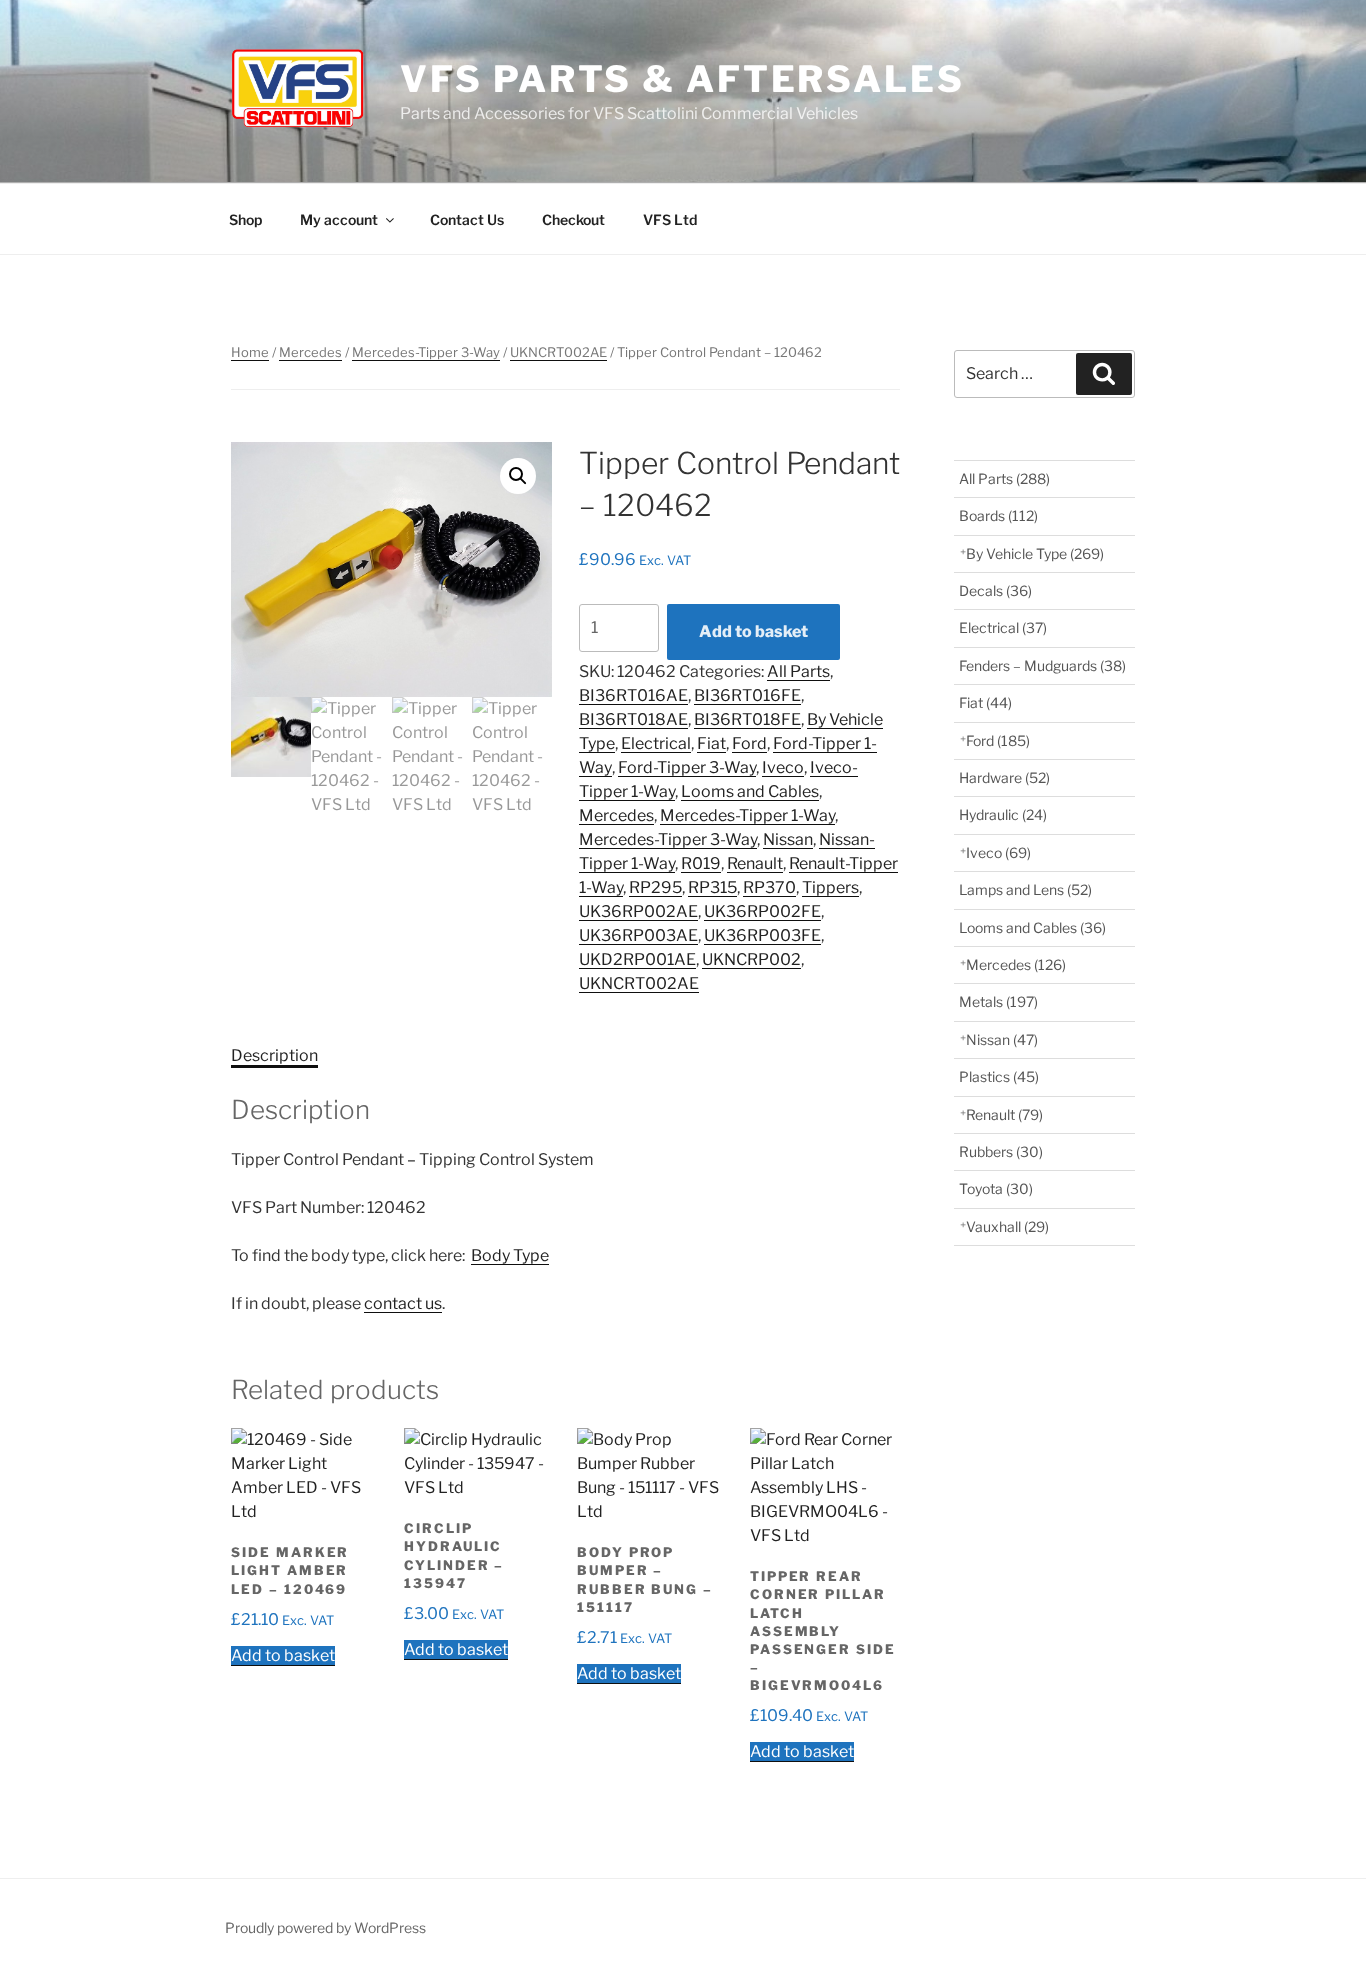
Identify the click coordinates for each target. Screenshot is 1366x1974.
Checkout (573, 219)
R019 (701, 863)
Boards (998, 515)
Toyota (996, 1188)
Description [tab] (274, 1055)
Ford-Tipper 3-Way (687, 767)
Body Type (510, 1255)
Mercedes (310, 352)
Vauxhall (1007, 1226)
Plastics (999, 1076)
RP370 (769, 887)
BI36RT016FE (747, 695)
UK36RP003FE (762, 935)
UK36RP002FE (762, 911)
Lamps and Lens (1025, 889)
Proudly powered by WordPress (325, 1927)
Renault (755, 863)
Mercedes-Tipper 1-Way (747, 815)
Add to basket (753, 631)
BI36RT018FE (747, 719)
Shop (245, 219)
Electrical (656, 743)
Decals (995, 590)
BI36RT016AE (633, 695)
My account (339, 219)
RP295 (655, 887)
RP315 (712, 887)
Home (250, 352)
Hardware (1004, 777)
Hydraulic (1003, 814)
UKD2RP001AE (637, 959)
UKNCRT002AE (558, 352)
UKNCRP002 (751, 959)
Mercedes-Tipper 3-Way (426, 352)
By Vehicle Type (1035, 553)
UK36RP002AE (638, 911)
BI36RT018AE (633, 719)
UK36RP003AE (638, 935)
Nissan (788, 839)
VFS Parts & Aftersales (682, 79)
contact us (403, 1303)
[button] (518, 476)
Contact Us (467, 219)
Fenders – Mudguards (1042, 665)
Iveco (783, 767)
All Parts (798, 671)
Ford (749, 743)
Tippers (830, 887)
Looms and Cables (750, 791)
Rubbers (1001, 1151)
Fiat (711, 743)
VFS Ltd (670, 219)
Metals (998, 1001)
